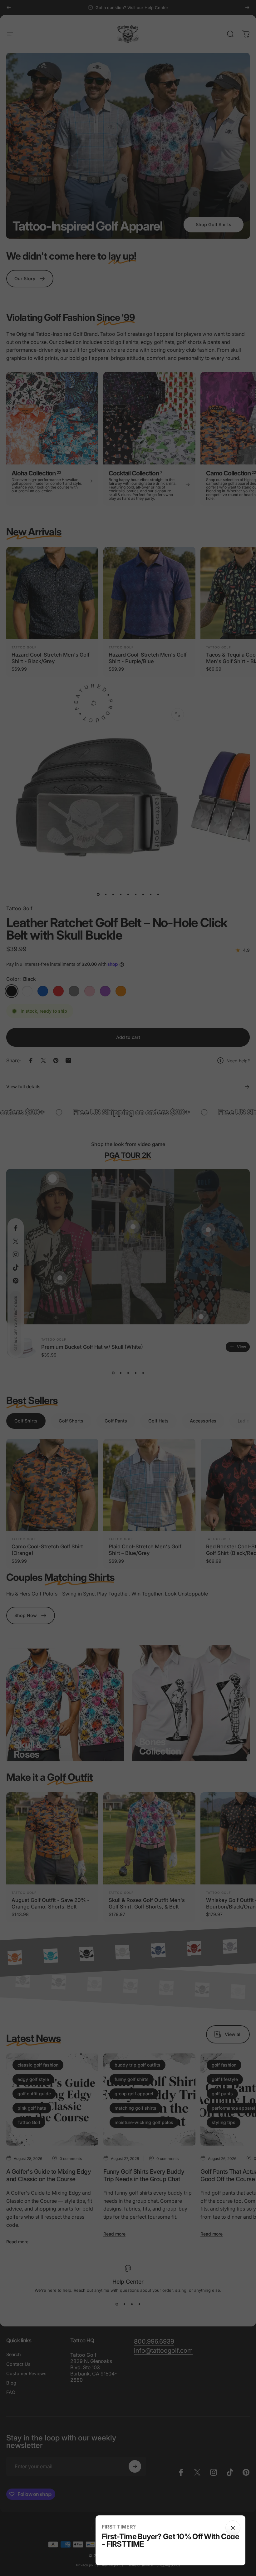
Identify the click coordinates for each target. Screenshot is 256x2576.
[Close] (233, 2528)
